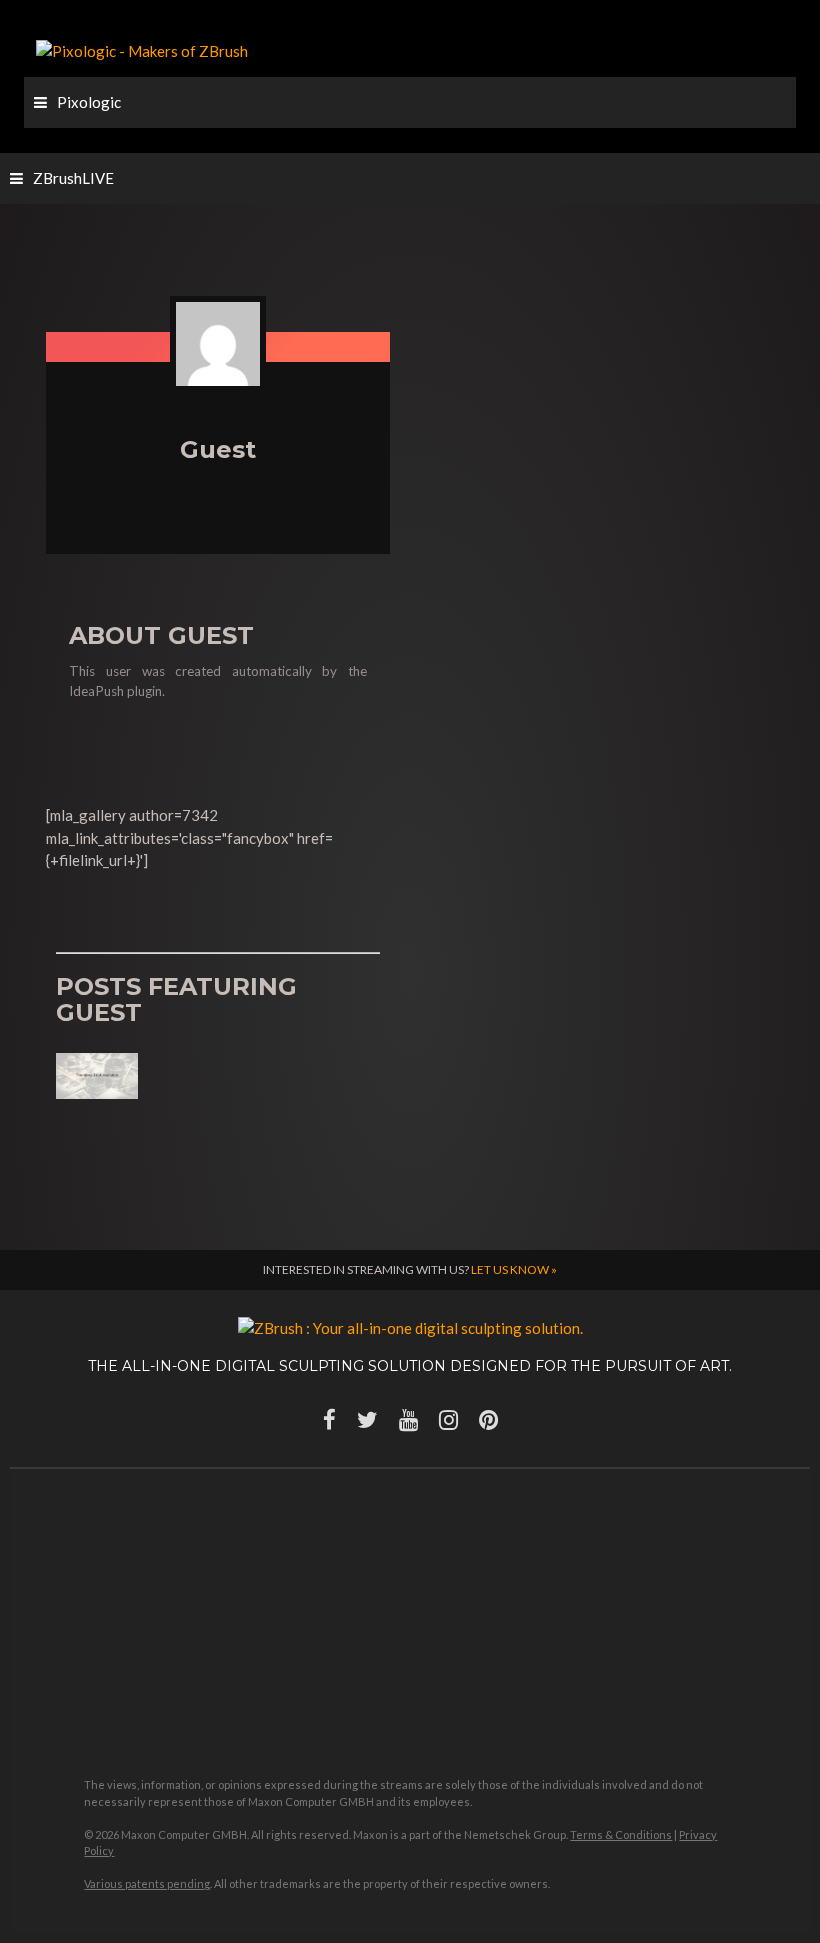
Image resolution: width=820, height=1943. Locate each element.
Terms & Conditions (621, 1834)
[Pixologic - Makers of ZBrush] (142, 49)
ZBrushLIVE (73, 178)
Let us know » (514, 1269)
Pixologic (89, 102)
